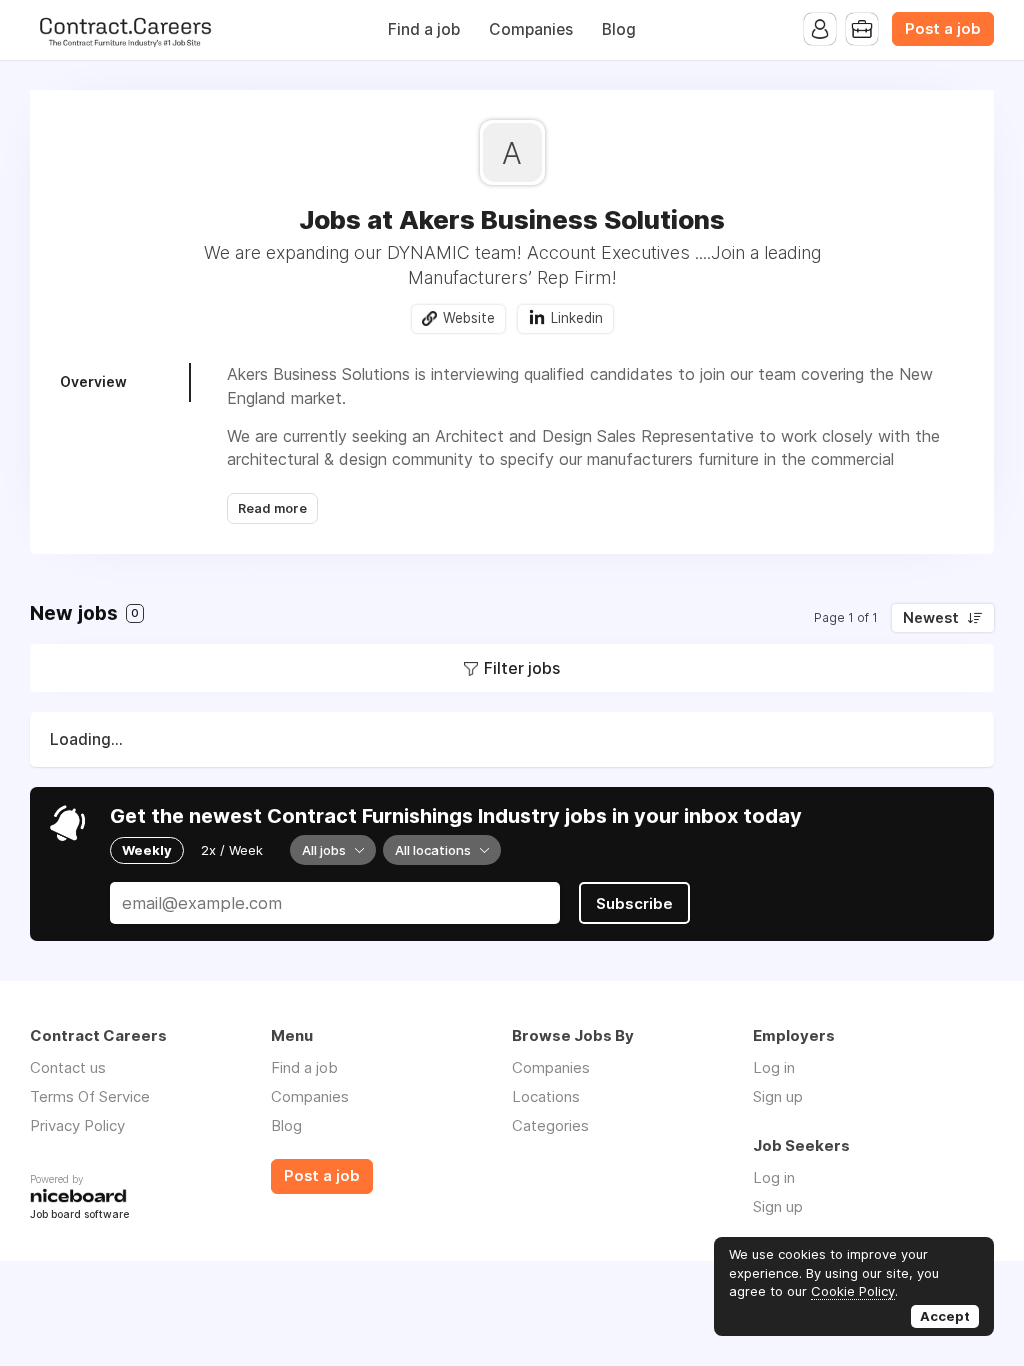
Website (469, 318)
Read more (272, 508)
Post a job (943, 29)
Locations (546, 1096)
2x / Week (232, 850)
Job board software (79, 1215)
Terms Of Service (90, 1096)
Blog (619, 29)
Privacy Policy (77, 1125)
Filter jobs (522, 668)
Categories (550, 1125)
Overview (93, 381)
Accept (945, 1316)
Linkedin (577, 318)
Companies (531, 29)
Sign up (778, 1096)
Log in (774, 1067)
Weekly (147, 850)
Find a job (424, 29)
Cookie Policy (853, 1291)
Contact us (68, 1067)
